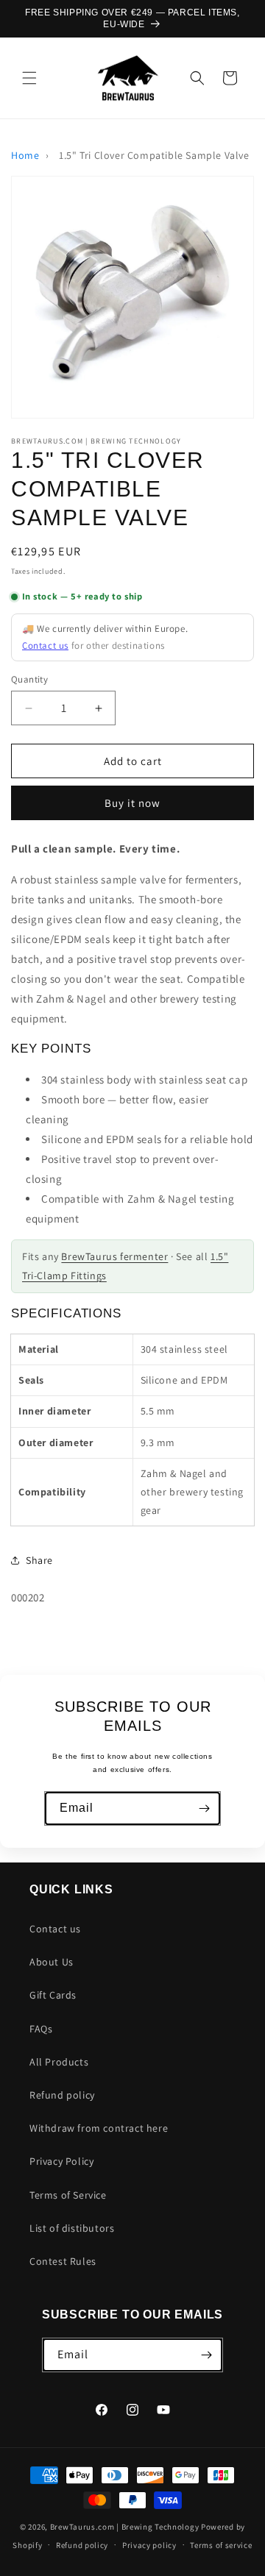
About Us (52, 1962)
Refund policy (62, 2095)
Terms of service (221, 2545)
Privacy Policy (61, 2161)
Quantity (29, 679)
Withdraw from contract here (99, 2128)
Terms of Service (68, 2195)
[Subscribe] (204, 1808)
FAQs (41, 2029)
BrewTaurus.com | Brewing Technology (125, 2527)
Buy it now (132, 803)
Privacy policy (149, 2545)
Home (25, 155)
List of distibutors (72, 2228)
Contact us (45, 645)
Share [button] (39, 1560)
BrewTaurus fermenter (114, 1256)
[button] (29, 78)
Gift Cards (53, 1995)
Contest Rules (63, 2261)
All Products (59, 2062)
